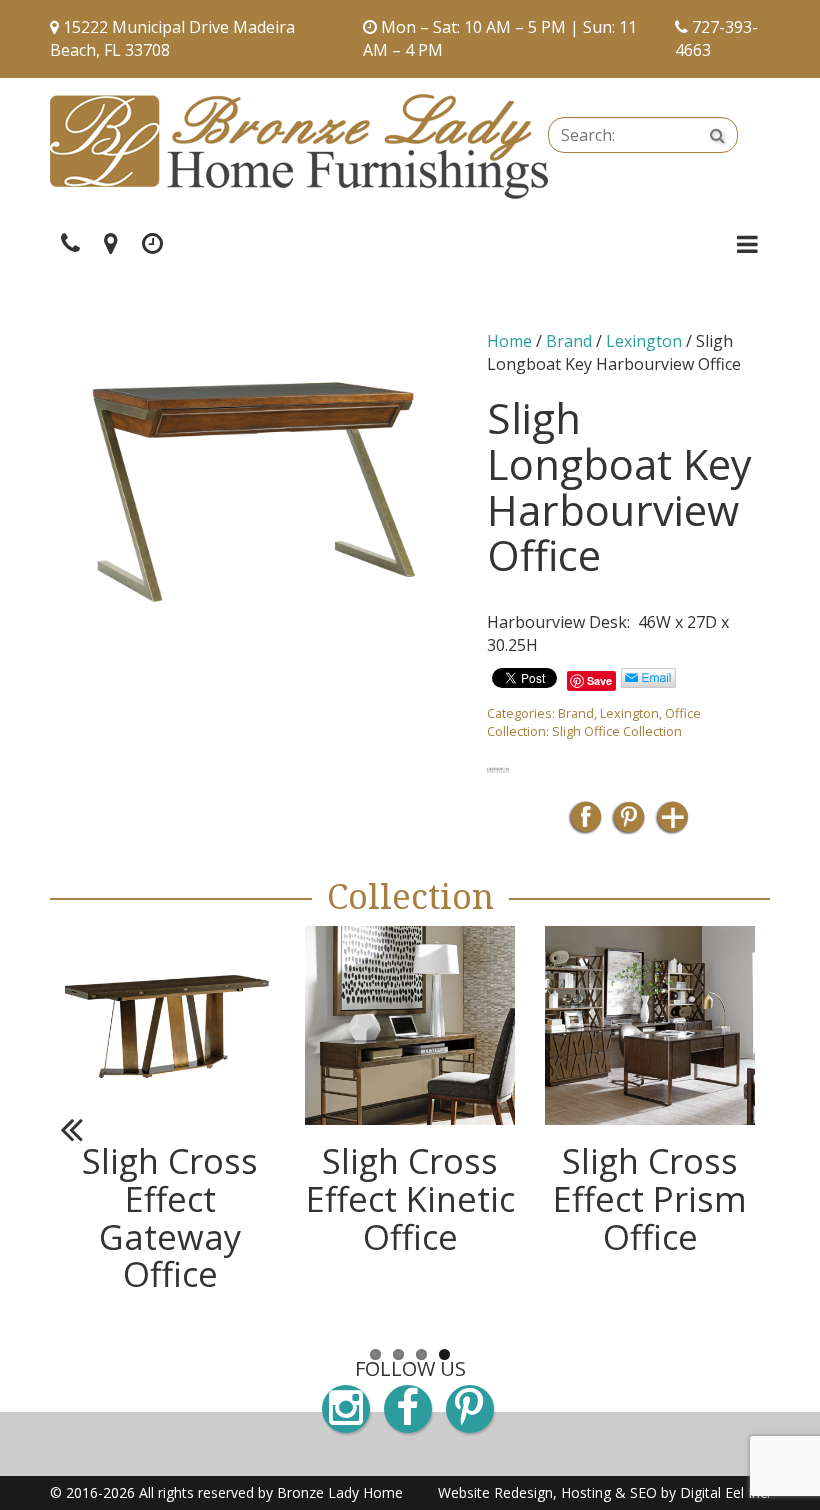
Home (509, 341)
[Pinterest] (628, 823)
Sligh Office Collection (617, 731)
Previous (80, 1129)
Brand (569, 341)
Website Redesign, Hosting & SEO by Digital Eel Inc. (604, 1492)
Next (740, 1129)
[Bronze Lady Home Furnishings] (299, 146)
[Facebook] (585, 823)
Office (683, 713)
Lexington (644, 341)
